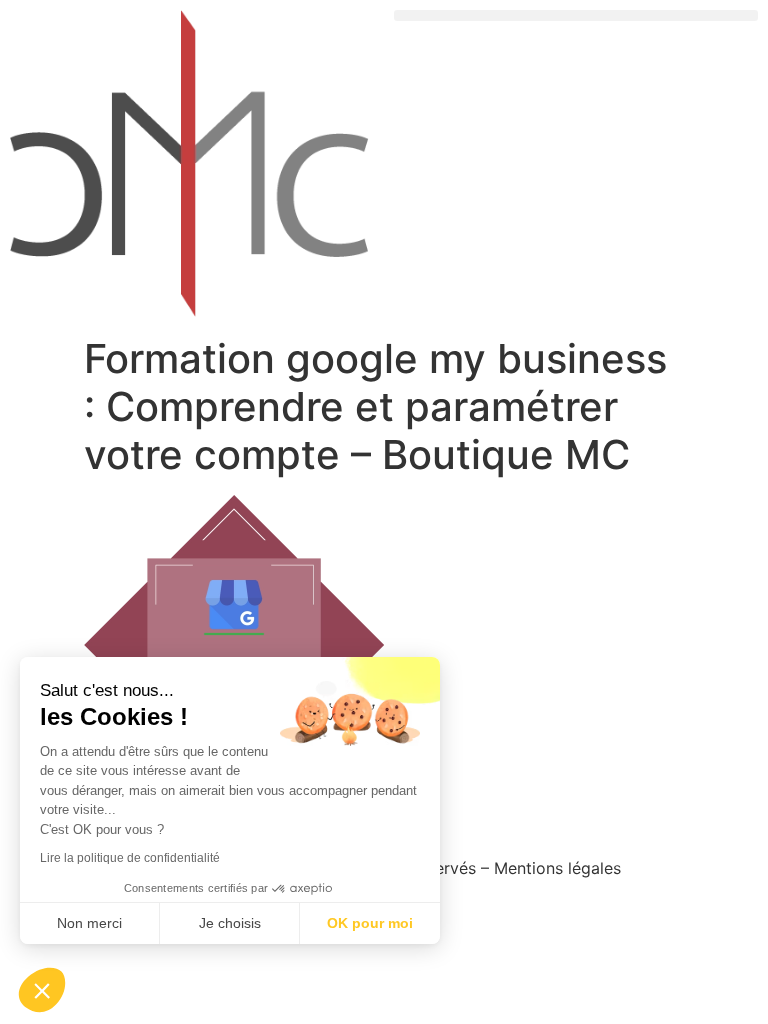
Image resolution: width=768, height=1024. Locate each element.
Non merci (89, 923)
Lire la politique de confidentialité (130, 858)
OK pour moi (370, 923)
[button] (576, 15)
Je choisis (230, 923)
